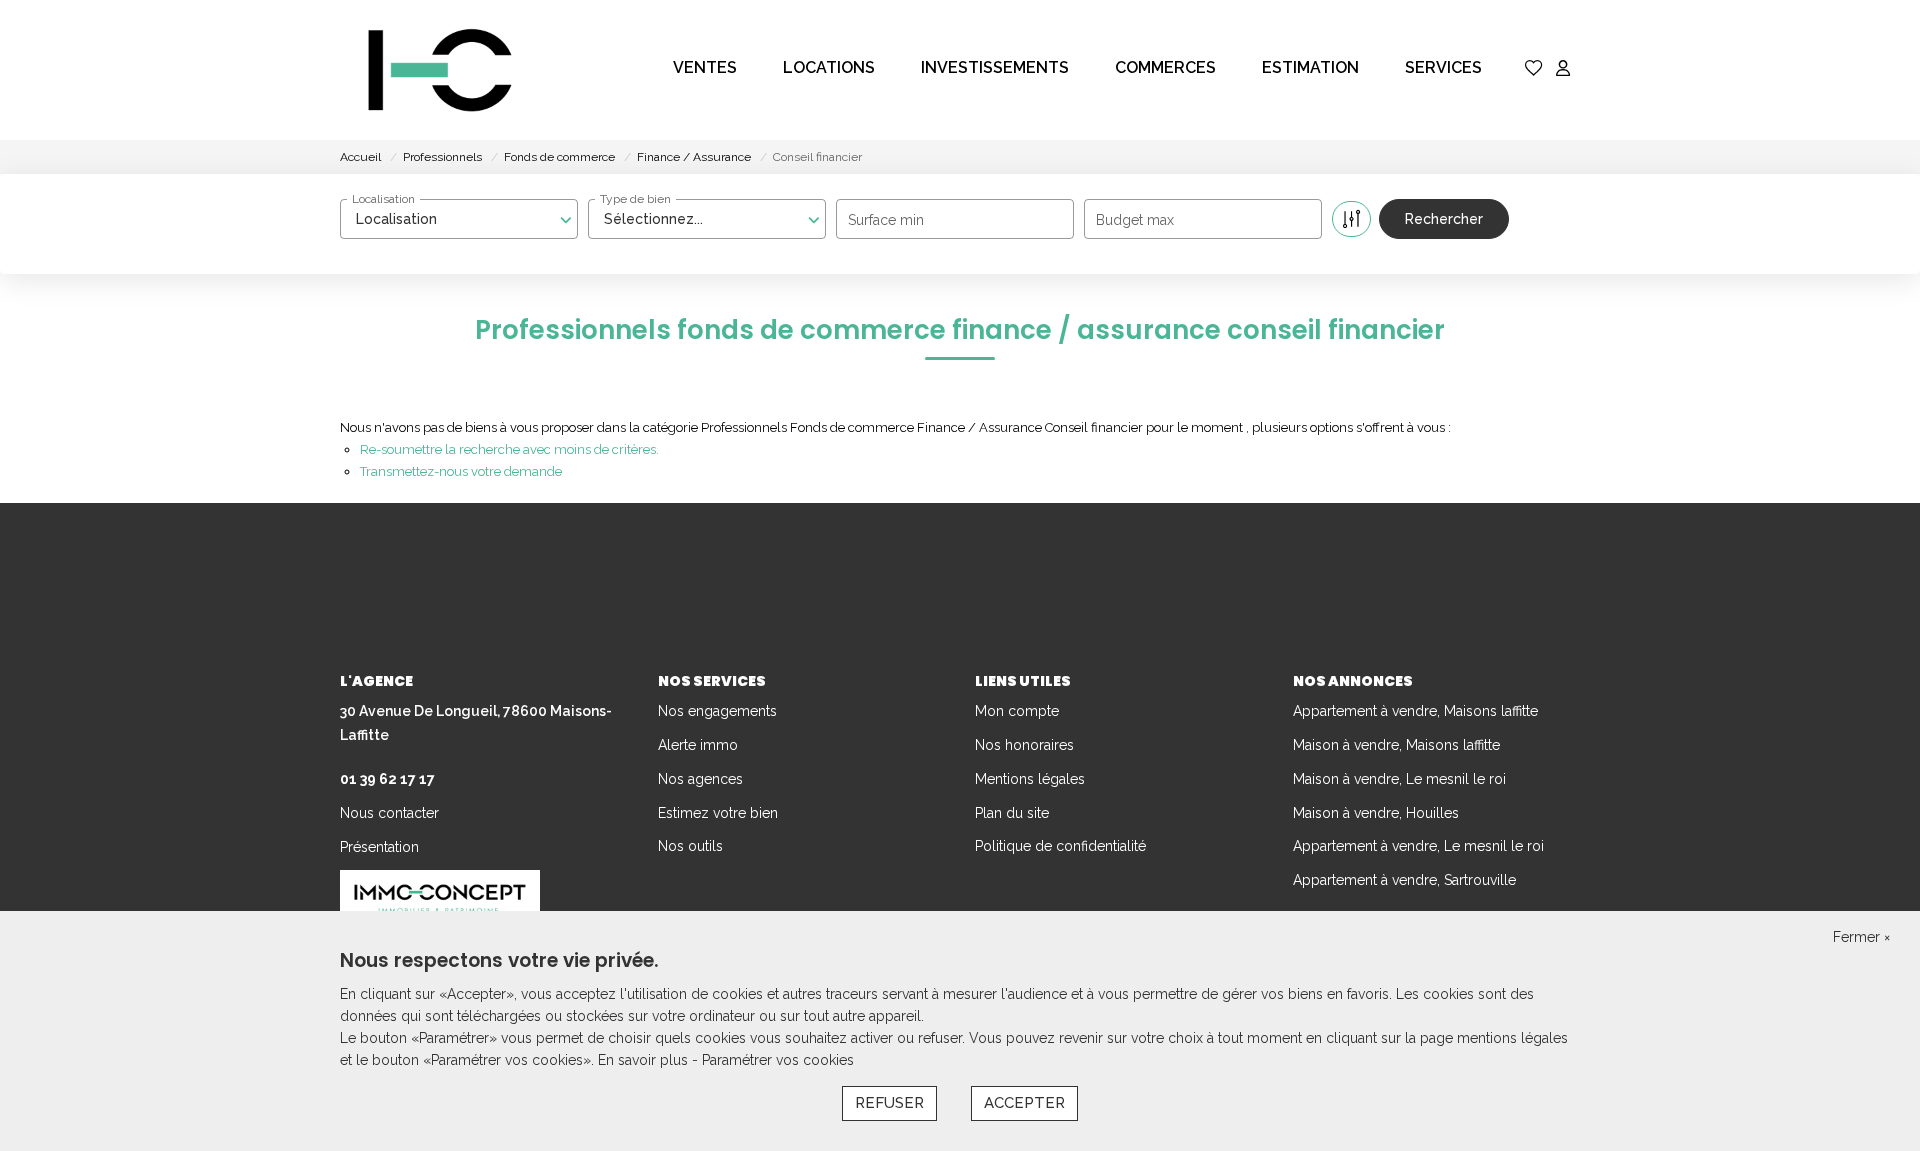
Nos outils (690, 846)
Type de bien (635, 199)
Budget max (1135, 220)
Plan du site (1012, 813)
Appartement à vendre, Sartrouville (1404, 880)
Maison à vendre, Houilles (1376, 813)
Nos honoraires (1024, 745)
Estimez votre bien (718, 813)
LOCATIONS (829, 67)
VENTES (705, 67)
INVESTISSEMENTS (995, 67)
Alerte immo (698, 745)
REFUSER (889, 1103)
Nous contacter (389, 813)
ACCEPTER (1024, 1103)
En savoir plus (645, 1060)
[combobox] (459, 219)
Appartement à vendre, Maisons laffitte (1415, 711)
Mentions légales (1030, 779)
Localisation (383, 199)
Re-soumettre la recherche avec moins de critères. (509, 449)
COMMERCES (1165, 67)
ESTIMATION (1310, 67)
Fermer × (1861, 937)
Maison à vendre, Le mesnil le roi (1399, 779)
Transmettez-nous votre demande (461, 471)
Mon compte (1017, 711)
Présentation (379, 847)
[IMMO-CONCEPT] (440, 70)
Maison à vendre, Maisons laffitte (1396, 745)
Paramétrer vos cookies (778, 1060)
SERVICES (1443, 67)
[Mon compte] (1563, 69)
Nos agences (700, 779)
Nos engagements (717, 711)
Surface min (886, 220)
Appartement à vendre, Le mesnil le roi (1418, 846)
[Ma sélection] (1534, 69)
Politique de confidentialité (1060, 846)
